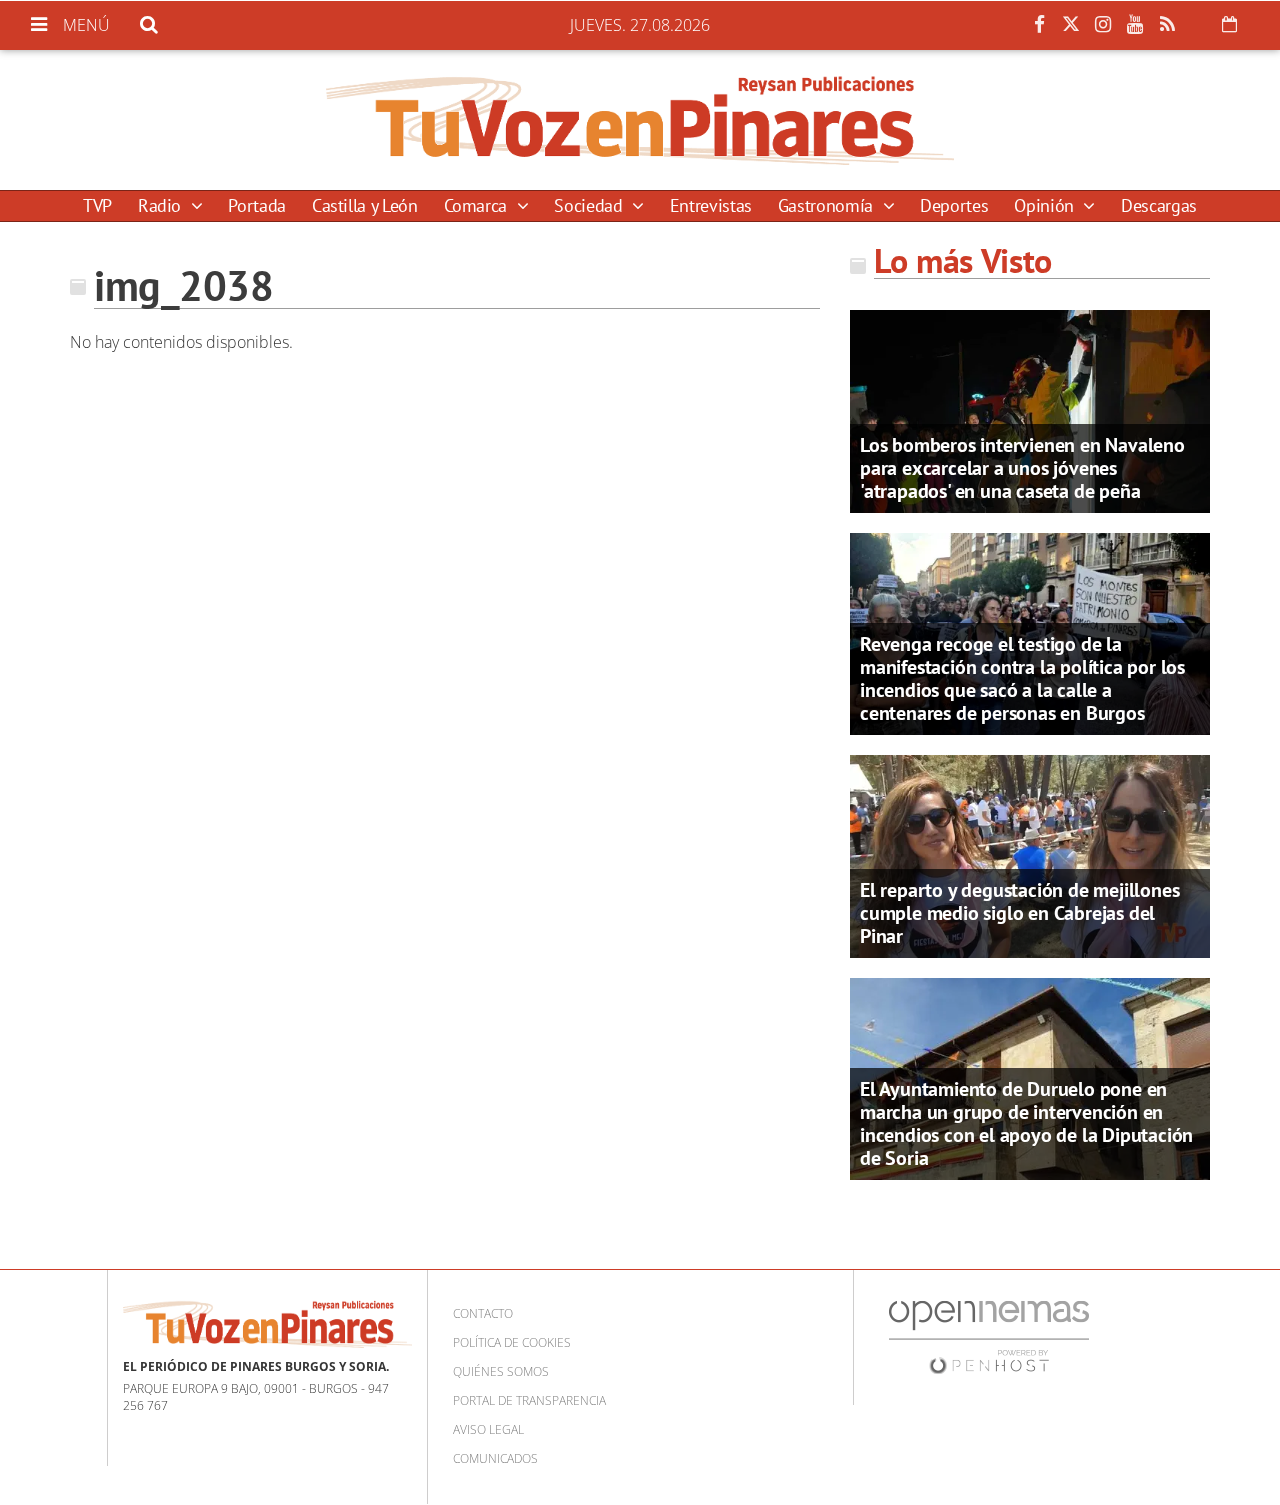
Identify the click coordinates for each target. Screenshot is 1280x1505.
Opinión (1046, 205)
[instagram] (1103, 25)
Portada (256, 205)
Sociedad (590, 205)
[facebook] (1039, 25)
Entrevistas (711, 205)
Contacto (483, 1313)
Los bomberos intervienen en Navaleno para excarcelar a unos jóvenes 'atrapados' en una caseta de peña (1022, 468)
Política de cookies (512, 1342)
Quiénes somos (501, 1371)
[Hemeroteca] (1229, 24)
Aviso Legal (488, 1429)
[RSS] (1167, 25)
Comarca (478, 205)
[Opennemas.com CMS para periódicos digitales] (989, 1336)
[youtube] (1135, 25)
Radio (162, 205)
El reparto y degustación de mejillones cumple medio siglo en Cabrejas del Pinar (1019, 913)
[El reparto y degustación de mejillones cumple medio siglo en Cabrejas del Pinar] (1030, 855)
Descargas (1159, 205)
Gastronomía (828, 205)
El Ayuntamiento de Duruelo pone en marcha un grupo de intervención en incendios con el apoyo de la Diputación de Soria (1026, 1123)
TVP (97, 205)
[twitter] (1071, 25)
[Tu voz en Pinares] (640, 120)
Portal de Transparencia (529, 1400)
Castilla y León (365, 205)
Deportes (954, 205)
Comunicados (495, 1458)
